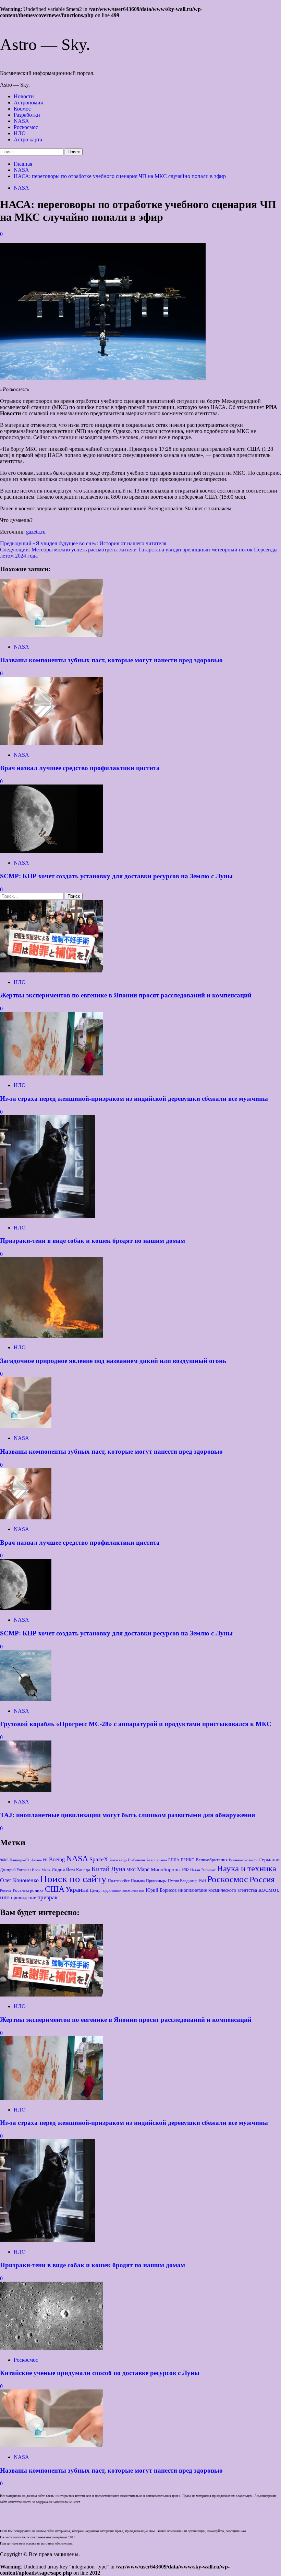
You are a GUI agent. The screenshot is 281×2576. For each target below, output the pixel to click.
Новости (24, 96)
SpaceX (99, 1859)
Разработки (27, 115)
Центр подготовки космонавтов (117, 1890)
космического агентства (233, 1890)
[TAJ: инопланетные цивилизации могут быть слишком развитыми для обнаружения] (26, 1790)
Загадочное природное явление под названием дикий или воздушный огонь (113, 1361)
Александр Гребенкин (127, 1860)
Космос (22, 109)
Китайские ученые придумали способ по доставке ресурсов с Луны (100, 2373)
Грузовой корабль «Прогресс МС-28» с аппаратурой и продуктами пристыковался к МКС (136, 1724)
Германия (270, 1860)
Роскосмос (26, 127)
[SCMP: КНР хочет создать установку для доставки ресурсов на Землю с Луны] (51, 851)
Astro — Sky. (45, 44)
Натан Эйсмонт (203, 1870)
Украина (77, 1890)
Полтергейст (119, 1881)
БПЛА (174, 1860)
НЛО (20, 133)
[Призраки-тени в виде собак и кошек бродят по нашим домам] (48, 1216)
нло (5, 1897)
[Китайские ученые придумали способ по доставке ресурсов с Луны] (51, 2348)
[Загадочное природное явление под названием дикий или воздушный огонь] (51, 1336)
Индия (58, 1870)
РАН (202, 1881)
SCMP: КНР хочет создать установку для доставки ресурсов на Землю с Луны (116, 876)
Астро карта (28, 139)
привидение (23, 1898)
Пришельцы (156, 1881)
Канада (83, 1870)
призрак (47, 1897)
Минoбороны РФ (170, 1869)
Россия (262, 1879)
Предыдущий (83, 543)
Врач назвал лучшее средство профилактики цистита (80, 768)
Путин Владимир (183, 1881)
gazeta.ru (36, 532)
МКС (131, 1870)
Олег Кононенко (19, 1880)
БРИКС (188, 1860)
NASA (21, 121)
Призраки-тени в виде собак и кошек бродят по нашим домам (93, 1241)
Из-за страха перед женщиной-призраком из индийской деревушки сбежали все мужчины (134, 1099)
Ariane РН (39, 1860)
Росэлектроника (28, 1890)
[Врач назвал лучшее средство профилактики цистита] (51, 743)
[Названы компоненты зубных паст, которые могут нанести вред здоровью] (51, 635)
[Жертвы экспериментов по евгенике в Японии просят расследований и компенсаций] (51, 971)
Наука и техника (247, 1868)
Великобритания (212, 1860)
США (55, 1889)
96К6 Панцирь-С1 (15, 1860)
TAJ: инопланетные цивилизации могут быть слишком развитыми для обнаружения (127, 1815)
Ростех (6, 1890)
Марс (143, 1870)
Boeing (57, 1859)
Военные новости (243, 1860)
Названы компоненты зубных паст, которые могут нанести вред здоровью (111, 660)
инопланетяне (193, 1890)
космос (269, 1889)
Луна (118, 1869)
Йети (70, 1870)
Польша (138, 1881)
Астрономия (28, 103)
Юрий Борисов (161, 1890)
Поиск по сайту (73, 1879)
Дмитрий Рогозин (15, 1870)
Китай (101, 1869)
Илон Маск (41, 1870)
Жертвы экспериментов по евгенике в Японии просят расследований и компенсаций (126, 995)
